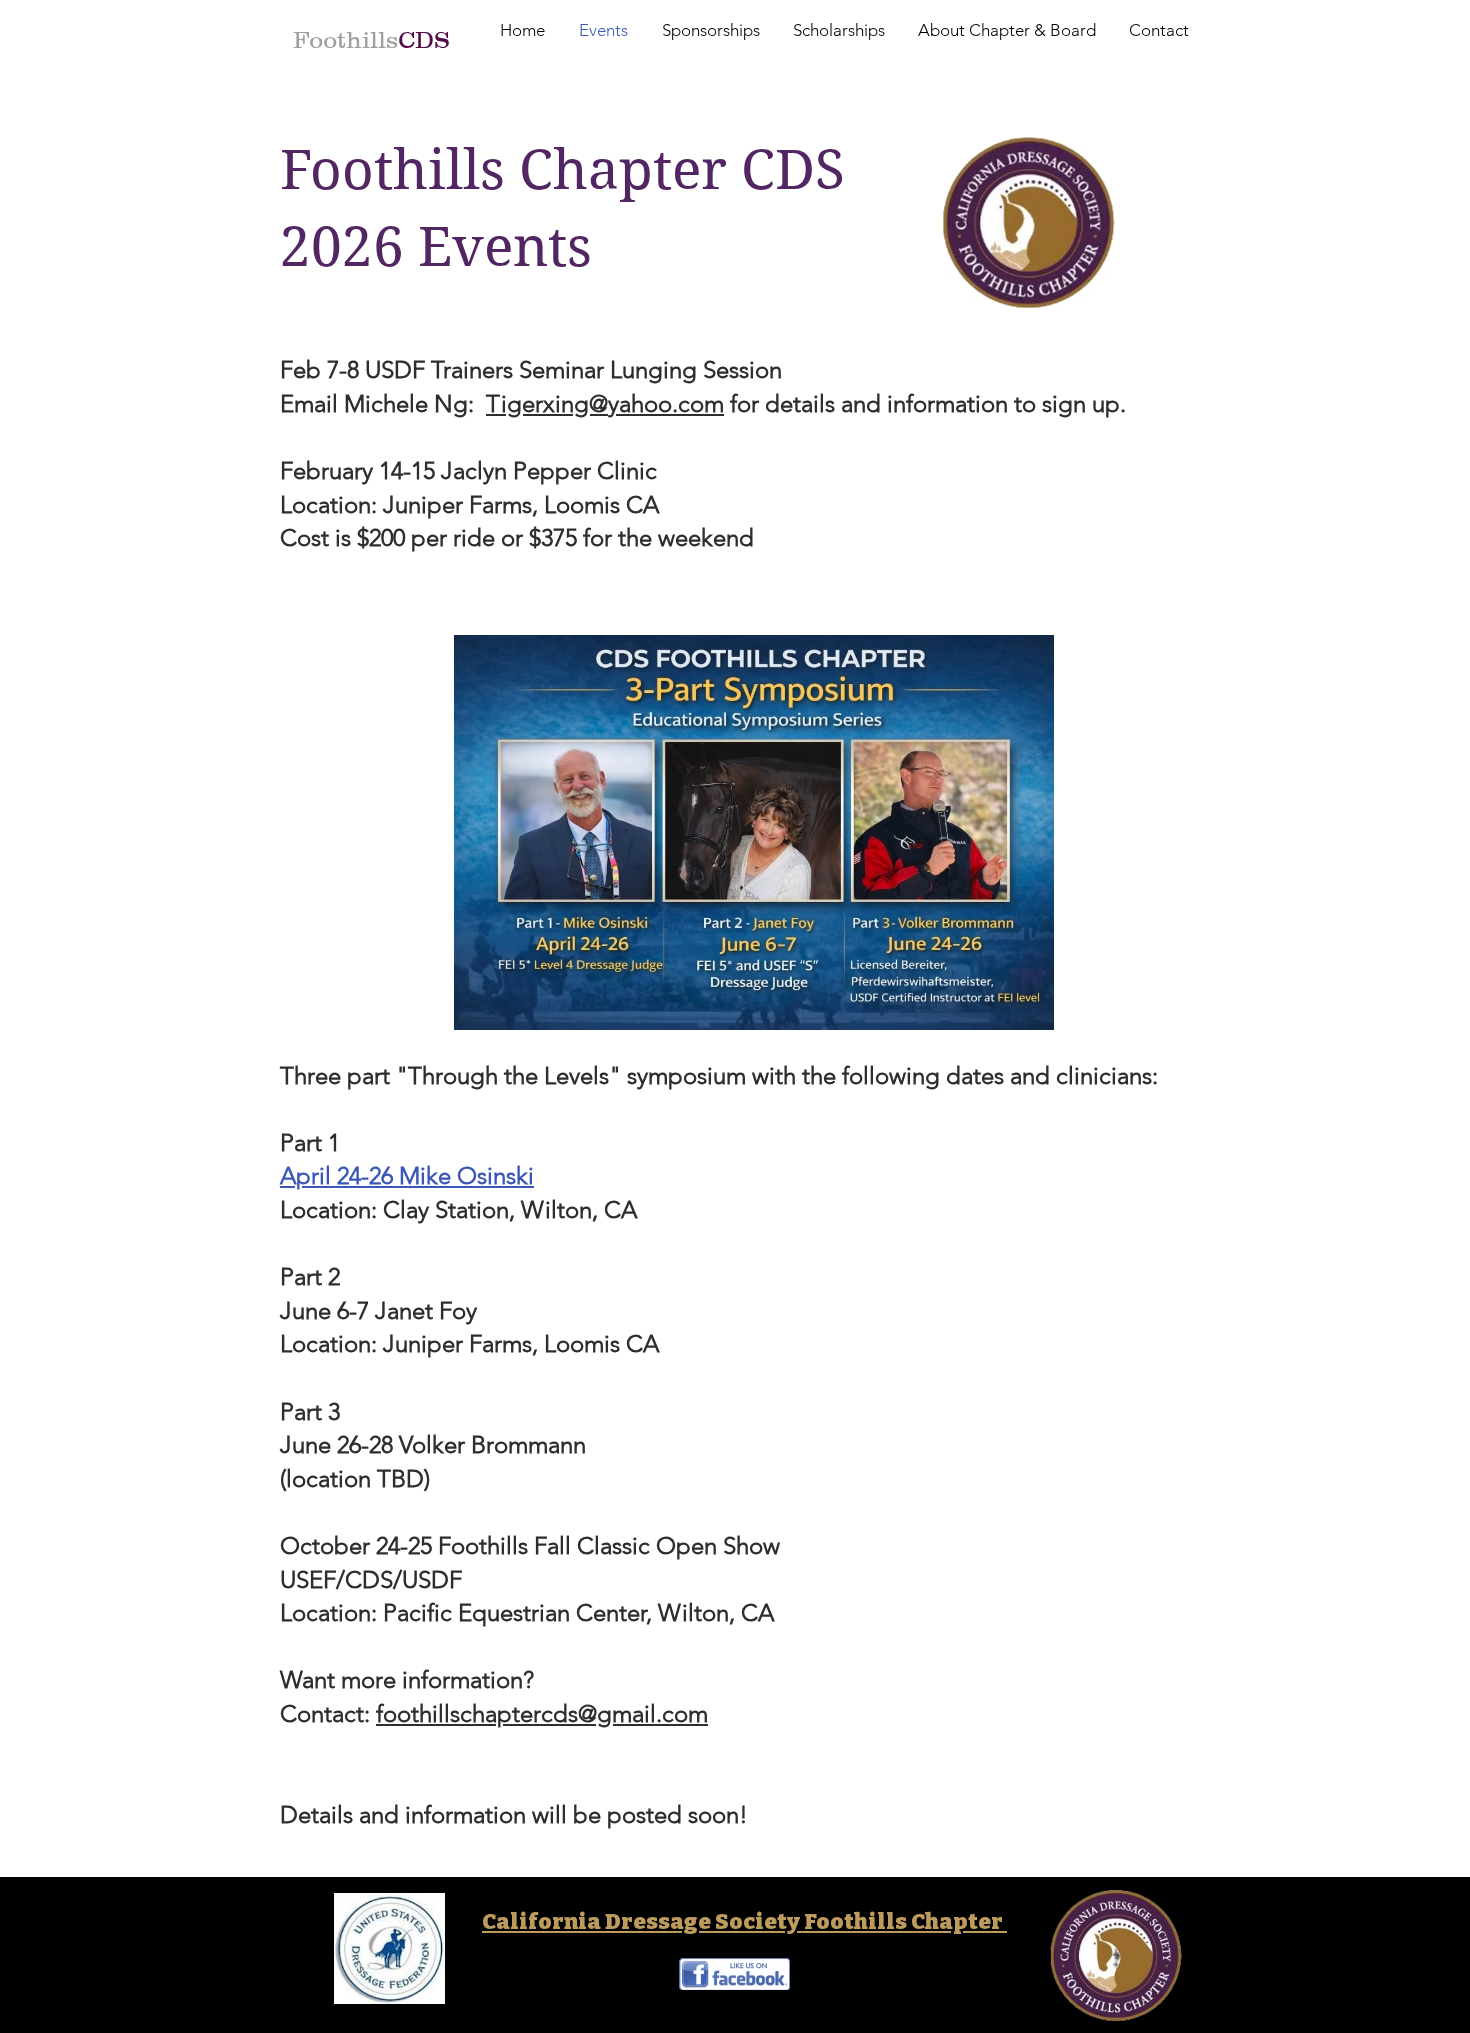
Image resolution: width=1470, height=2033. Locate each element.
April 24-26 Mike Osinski (407, 1175)
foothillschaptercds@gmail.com (542, 1713)
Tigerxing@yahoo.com (605, 403)
